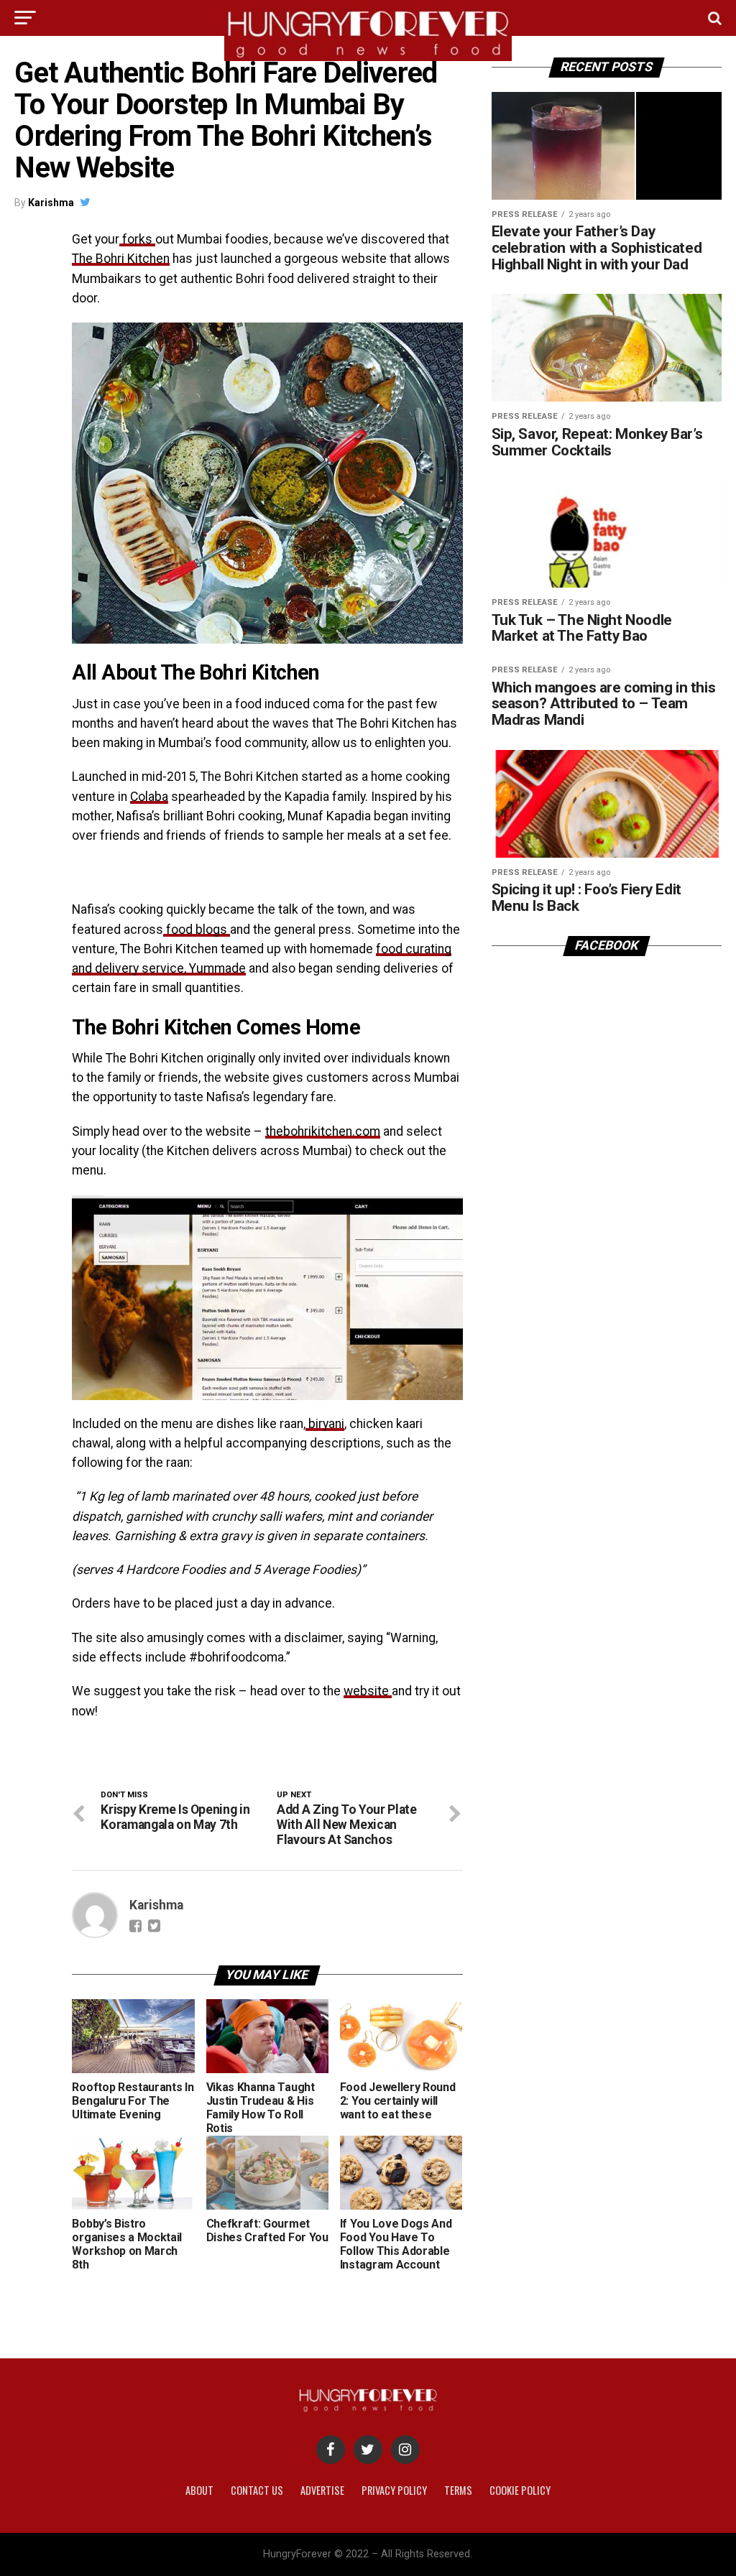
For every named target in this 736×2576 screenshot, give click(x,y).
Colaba (149, 797)
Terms (458, 2490)
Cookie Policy (520, 2490)
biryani (325, 1424)
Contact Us (257, 2490)
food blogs (197, 930)
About (199, 2490)
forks (137, 239)
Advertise (322, 2490)
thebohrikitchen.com (323, 1131)
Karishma (51, 203)
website (368, 1691)
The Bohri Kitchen (121, 259)
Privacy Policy (394, 2490)
